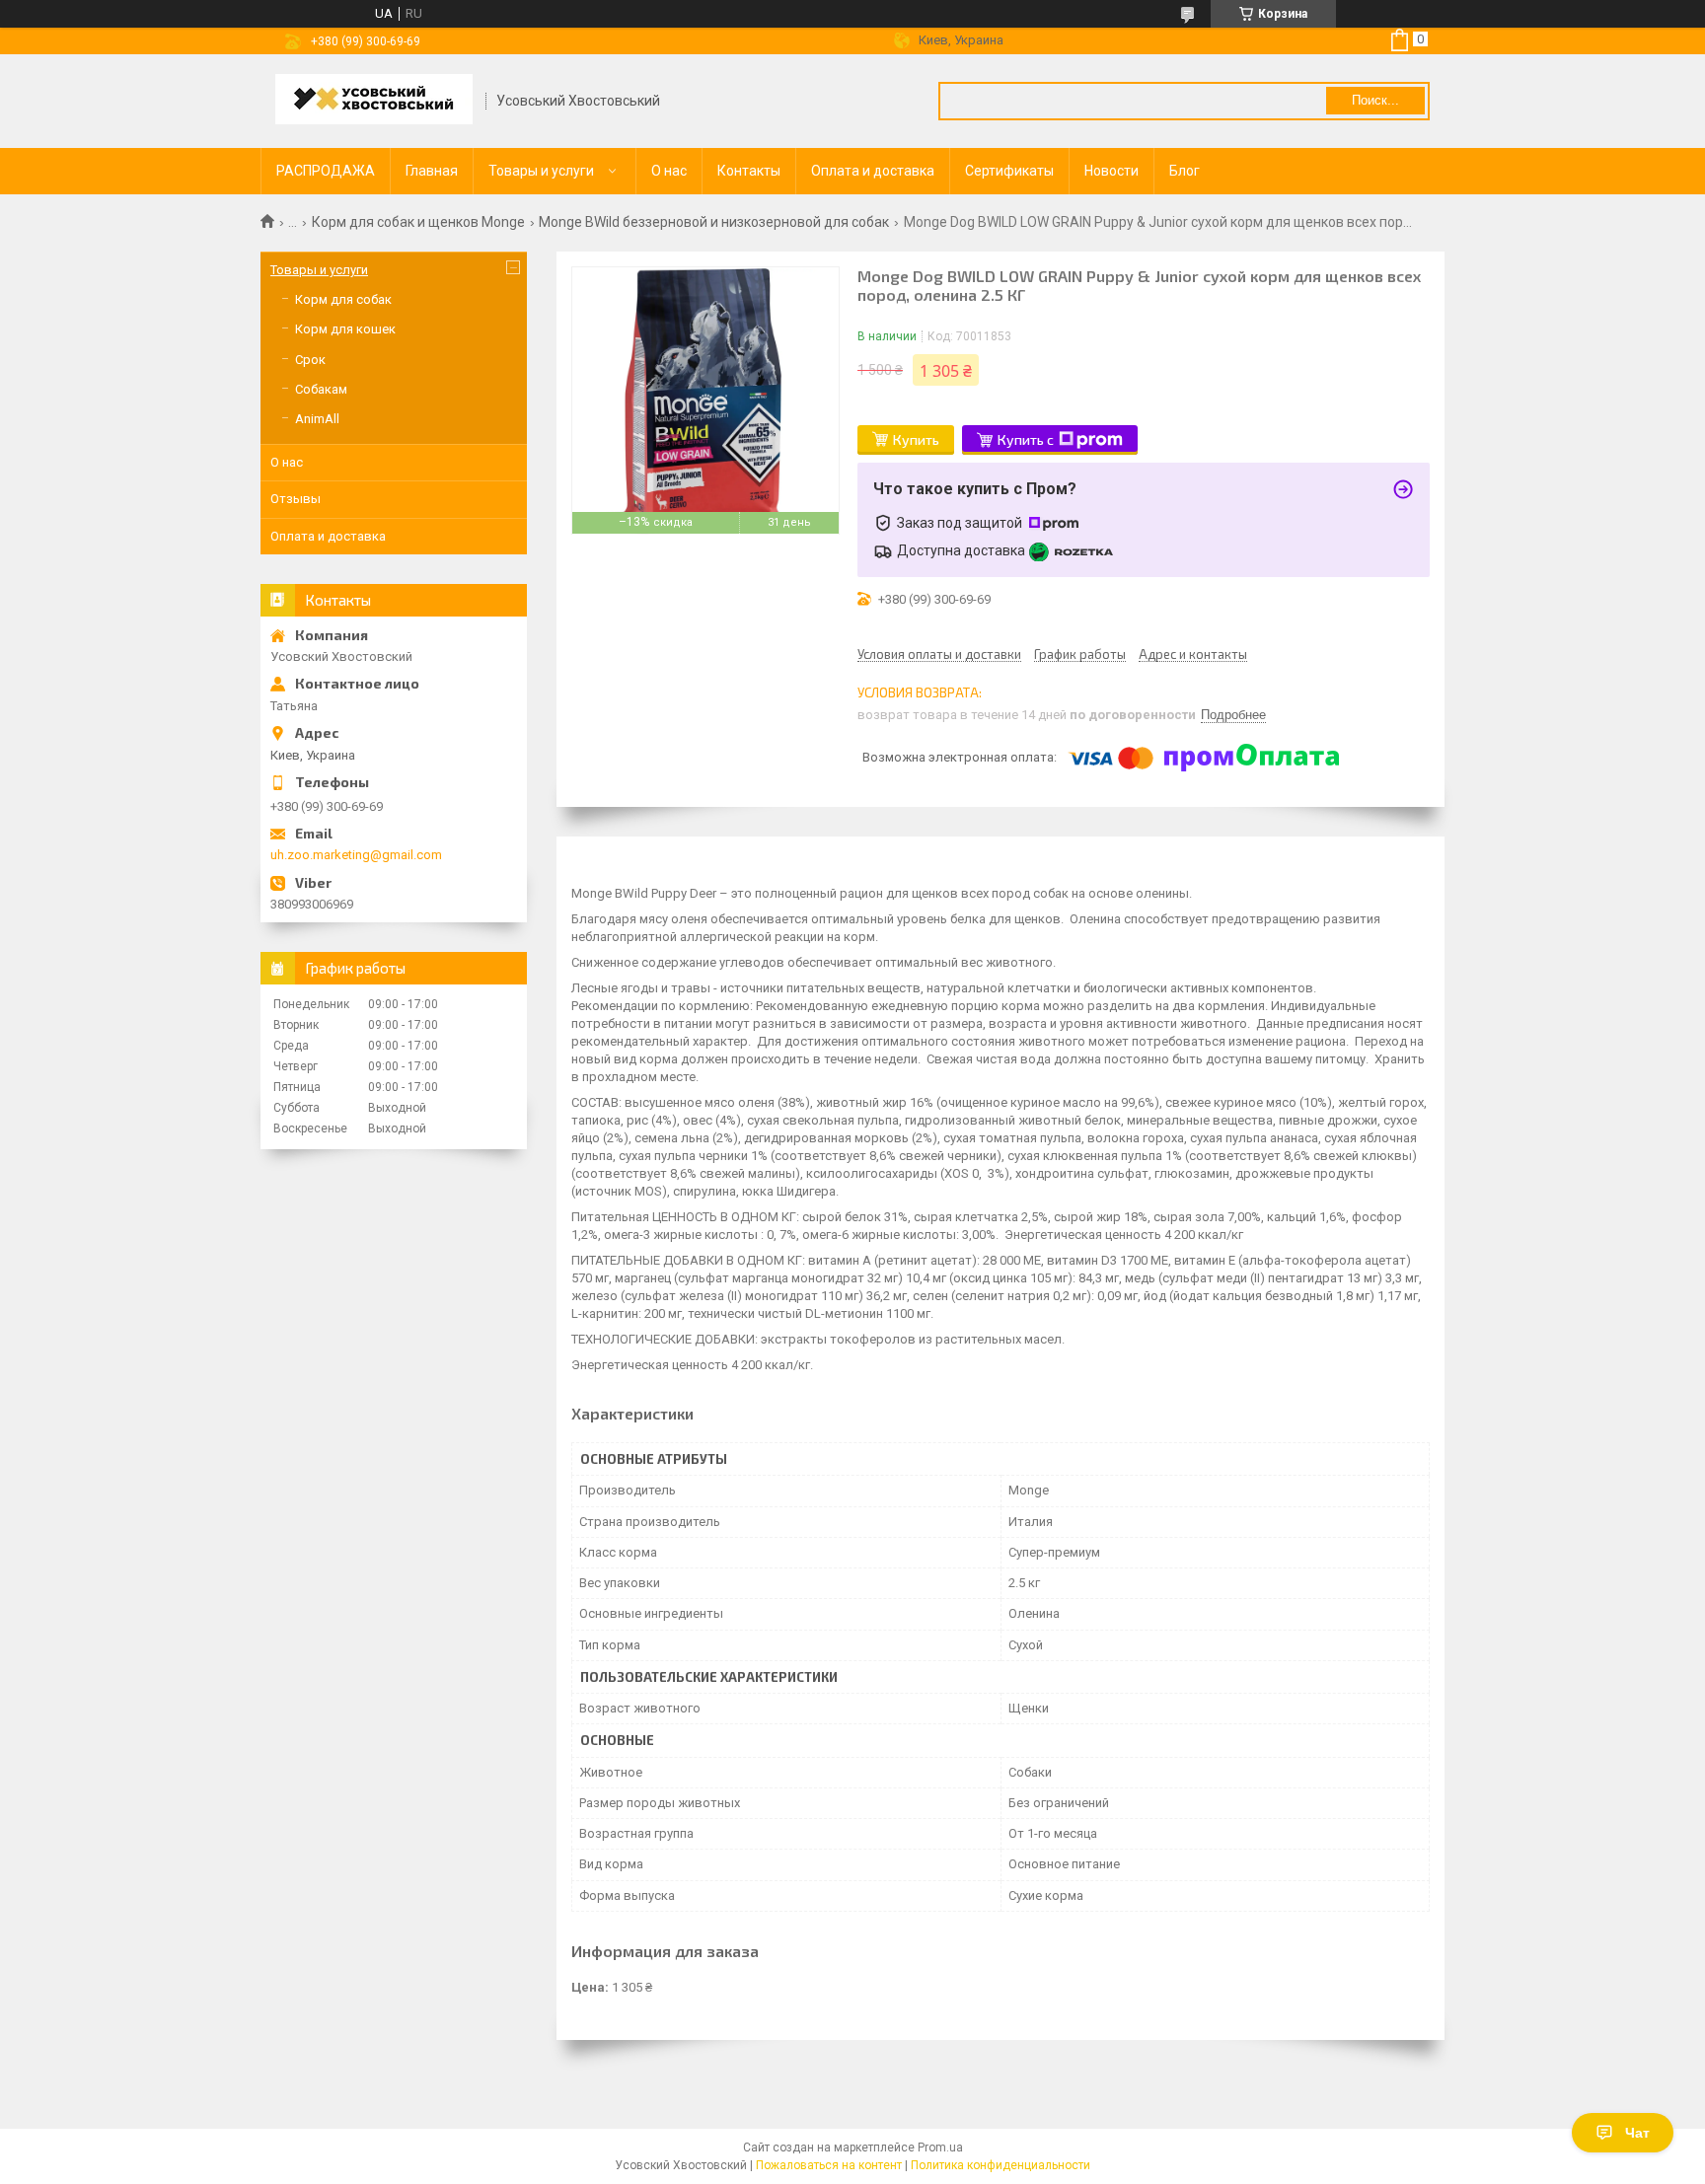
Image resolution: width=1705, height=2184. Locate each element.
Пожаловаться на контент (829, 2165)
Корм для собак (343, 299)
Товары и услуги (541, 171)
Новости (1112, 171)
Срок (310, 360)
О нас (669, 171)
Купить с (1026, 439)
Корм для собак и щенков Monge (418, 222)
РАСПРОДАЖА (326, 171)
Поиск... (1375, 100)
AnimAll (317, 419)
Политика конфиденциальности (1001, 2165)
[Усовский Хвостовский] (374, 101)
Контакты (749, 171)
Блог (1185, 171)
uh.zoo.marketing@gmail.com (356, 855)
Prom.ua (940, 2148)
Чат (1637, 2133)
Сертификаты (1009, 171)
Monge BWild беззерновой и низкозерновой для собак (714, 222)
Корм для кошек (345, 329)
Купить (916, 439)
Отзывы (296, 499)
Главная (432, 171)
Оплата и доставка (873, 171)
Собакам (321, 389)
